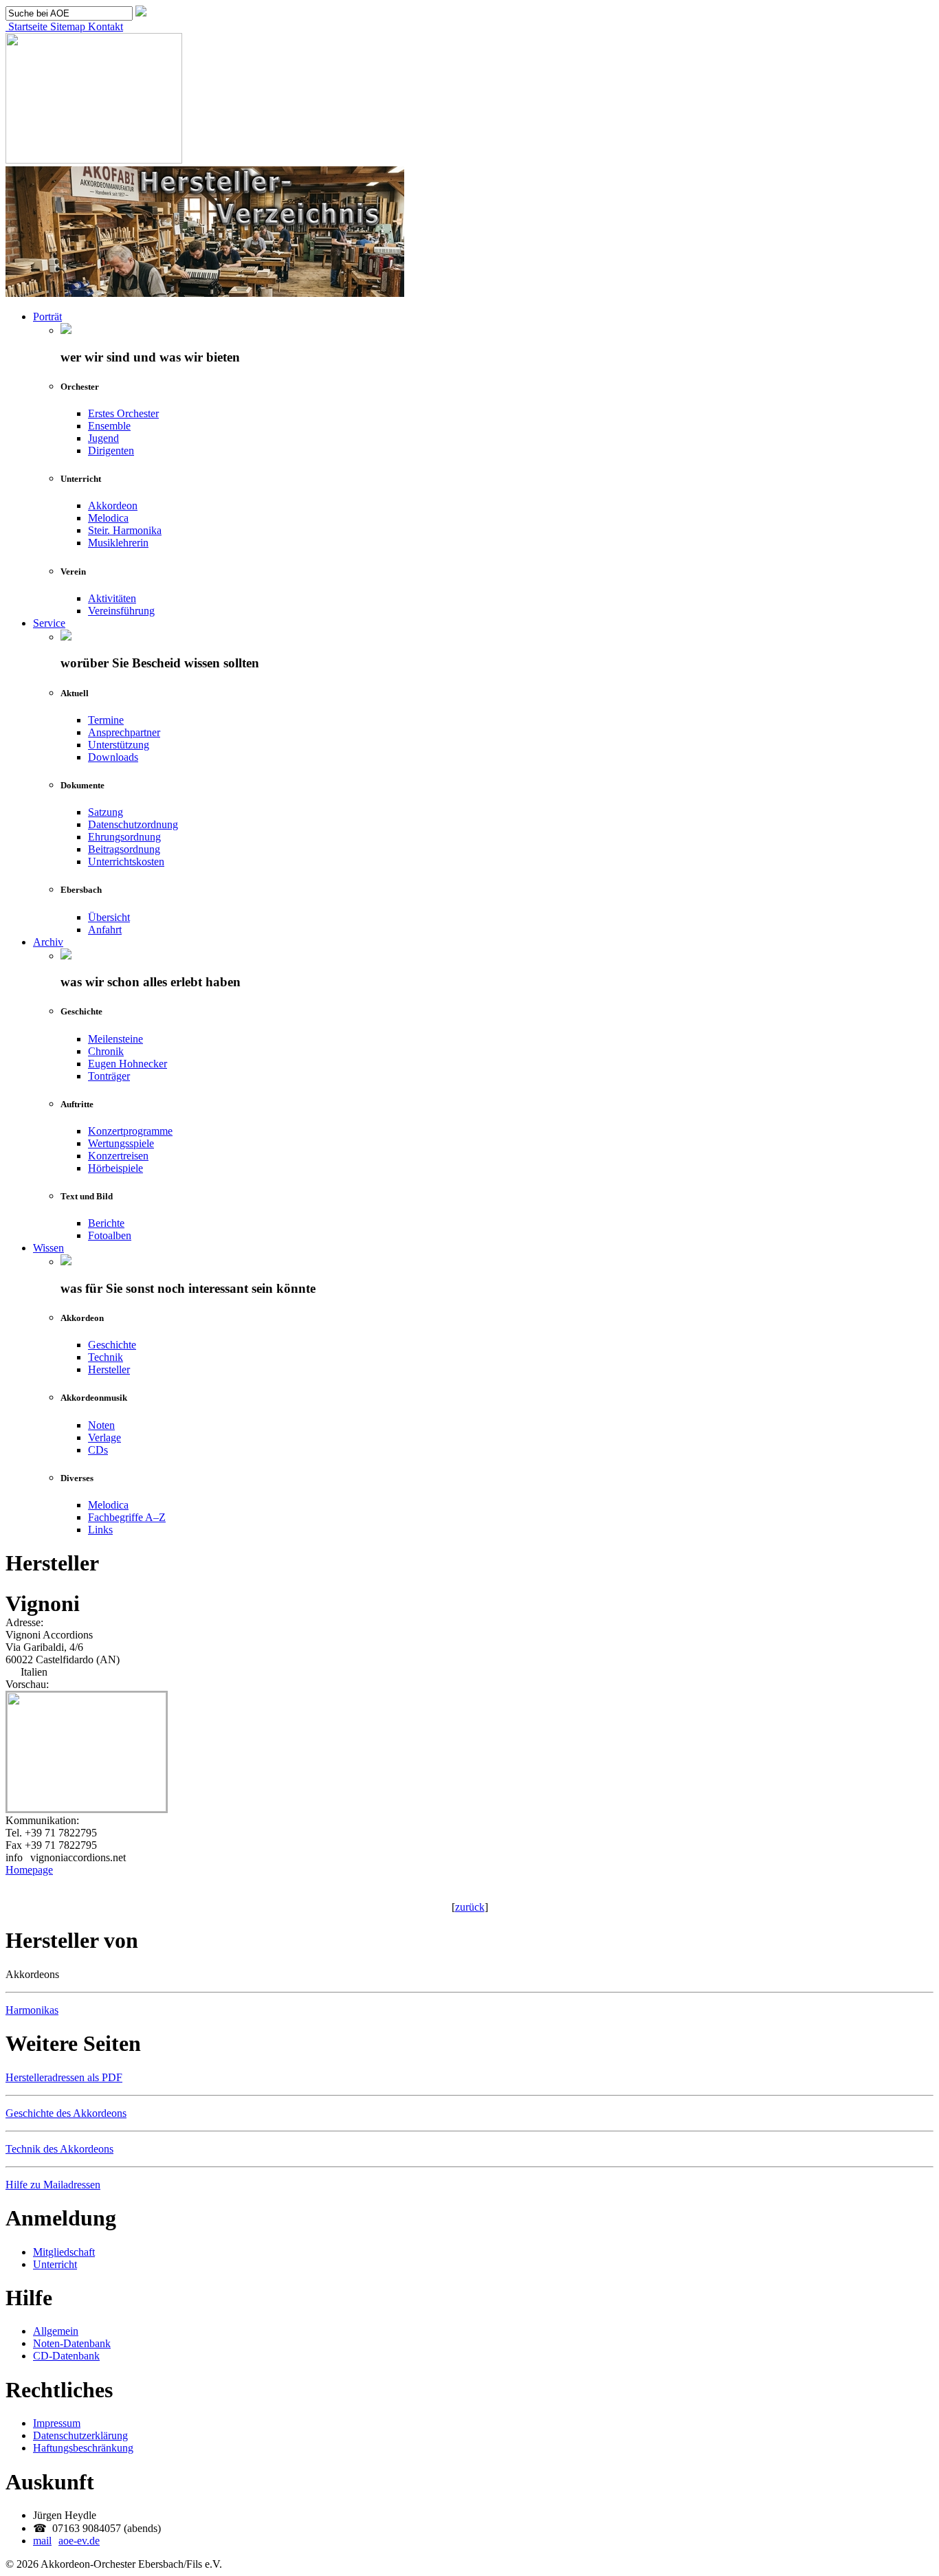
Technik (106, 1357)
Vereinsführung (121, 611)
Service (49, 623)
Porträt (47, 317)
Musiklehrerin (118, 543)
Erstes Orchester (123, 413)
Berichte (106, 1223)
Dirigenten (111, 451)
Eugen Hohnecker (128, 1064)
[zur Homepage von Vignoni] (87, 1808)
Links (100, 1530)
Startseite (26, 26)
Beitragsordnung (124, 849)
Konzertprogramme (130, 1131)
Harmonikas (32, 2010)
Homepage (29, 1870)
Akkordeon (113, 506)
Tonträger (109, 1076)
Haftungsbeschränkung (83, 2448)
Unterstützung (119, 745)
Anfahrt (105, 930)
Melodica (108, 518)
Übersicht (109, 917)
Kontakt (104, 26)
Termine (106, 720)
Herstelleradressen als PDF (64, 2077)
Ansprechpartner (124, 732)
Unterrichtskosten (126, 862)
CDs (98, 1450)
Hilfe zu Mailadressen (53, 2185)
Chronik (106, 1051)
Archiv (48, 942)
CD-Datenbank (66, 2356)
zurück (470, 1907)
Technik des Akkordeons (59, 2149)
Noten (101, 1425)
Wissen (48, 1248)
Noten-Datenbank (72, 2343)
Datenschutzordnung (133, 824)
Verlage (104, 1437)
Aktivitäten (112, 598)
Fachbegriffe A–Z (127, 1517)
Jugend (103, 438)
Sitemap (66, 26)
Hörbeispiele (115, 1168)
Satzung (106, 812)
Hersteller (109, 1369)
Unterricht (55, 2264)
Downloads (113, 757)
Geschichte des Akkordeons (66, 2113)
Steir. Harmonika (125, 530)
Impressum (57, 2423)
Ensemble (109, 426)
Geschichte (112, 1345)
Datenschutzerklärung (80, 2435)
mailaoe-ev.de (66, 2541)
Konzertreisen (118, 1156)
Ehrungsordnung (124, 837)
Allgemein (56, 2331)
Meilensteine (115, 1039)
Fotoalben (110, 1235)
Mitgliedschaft (64, 2252)
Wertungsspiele (121, 1143)
